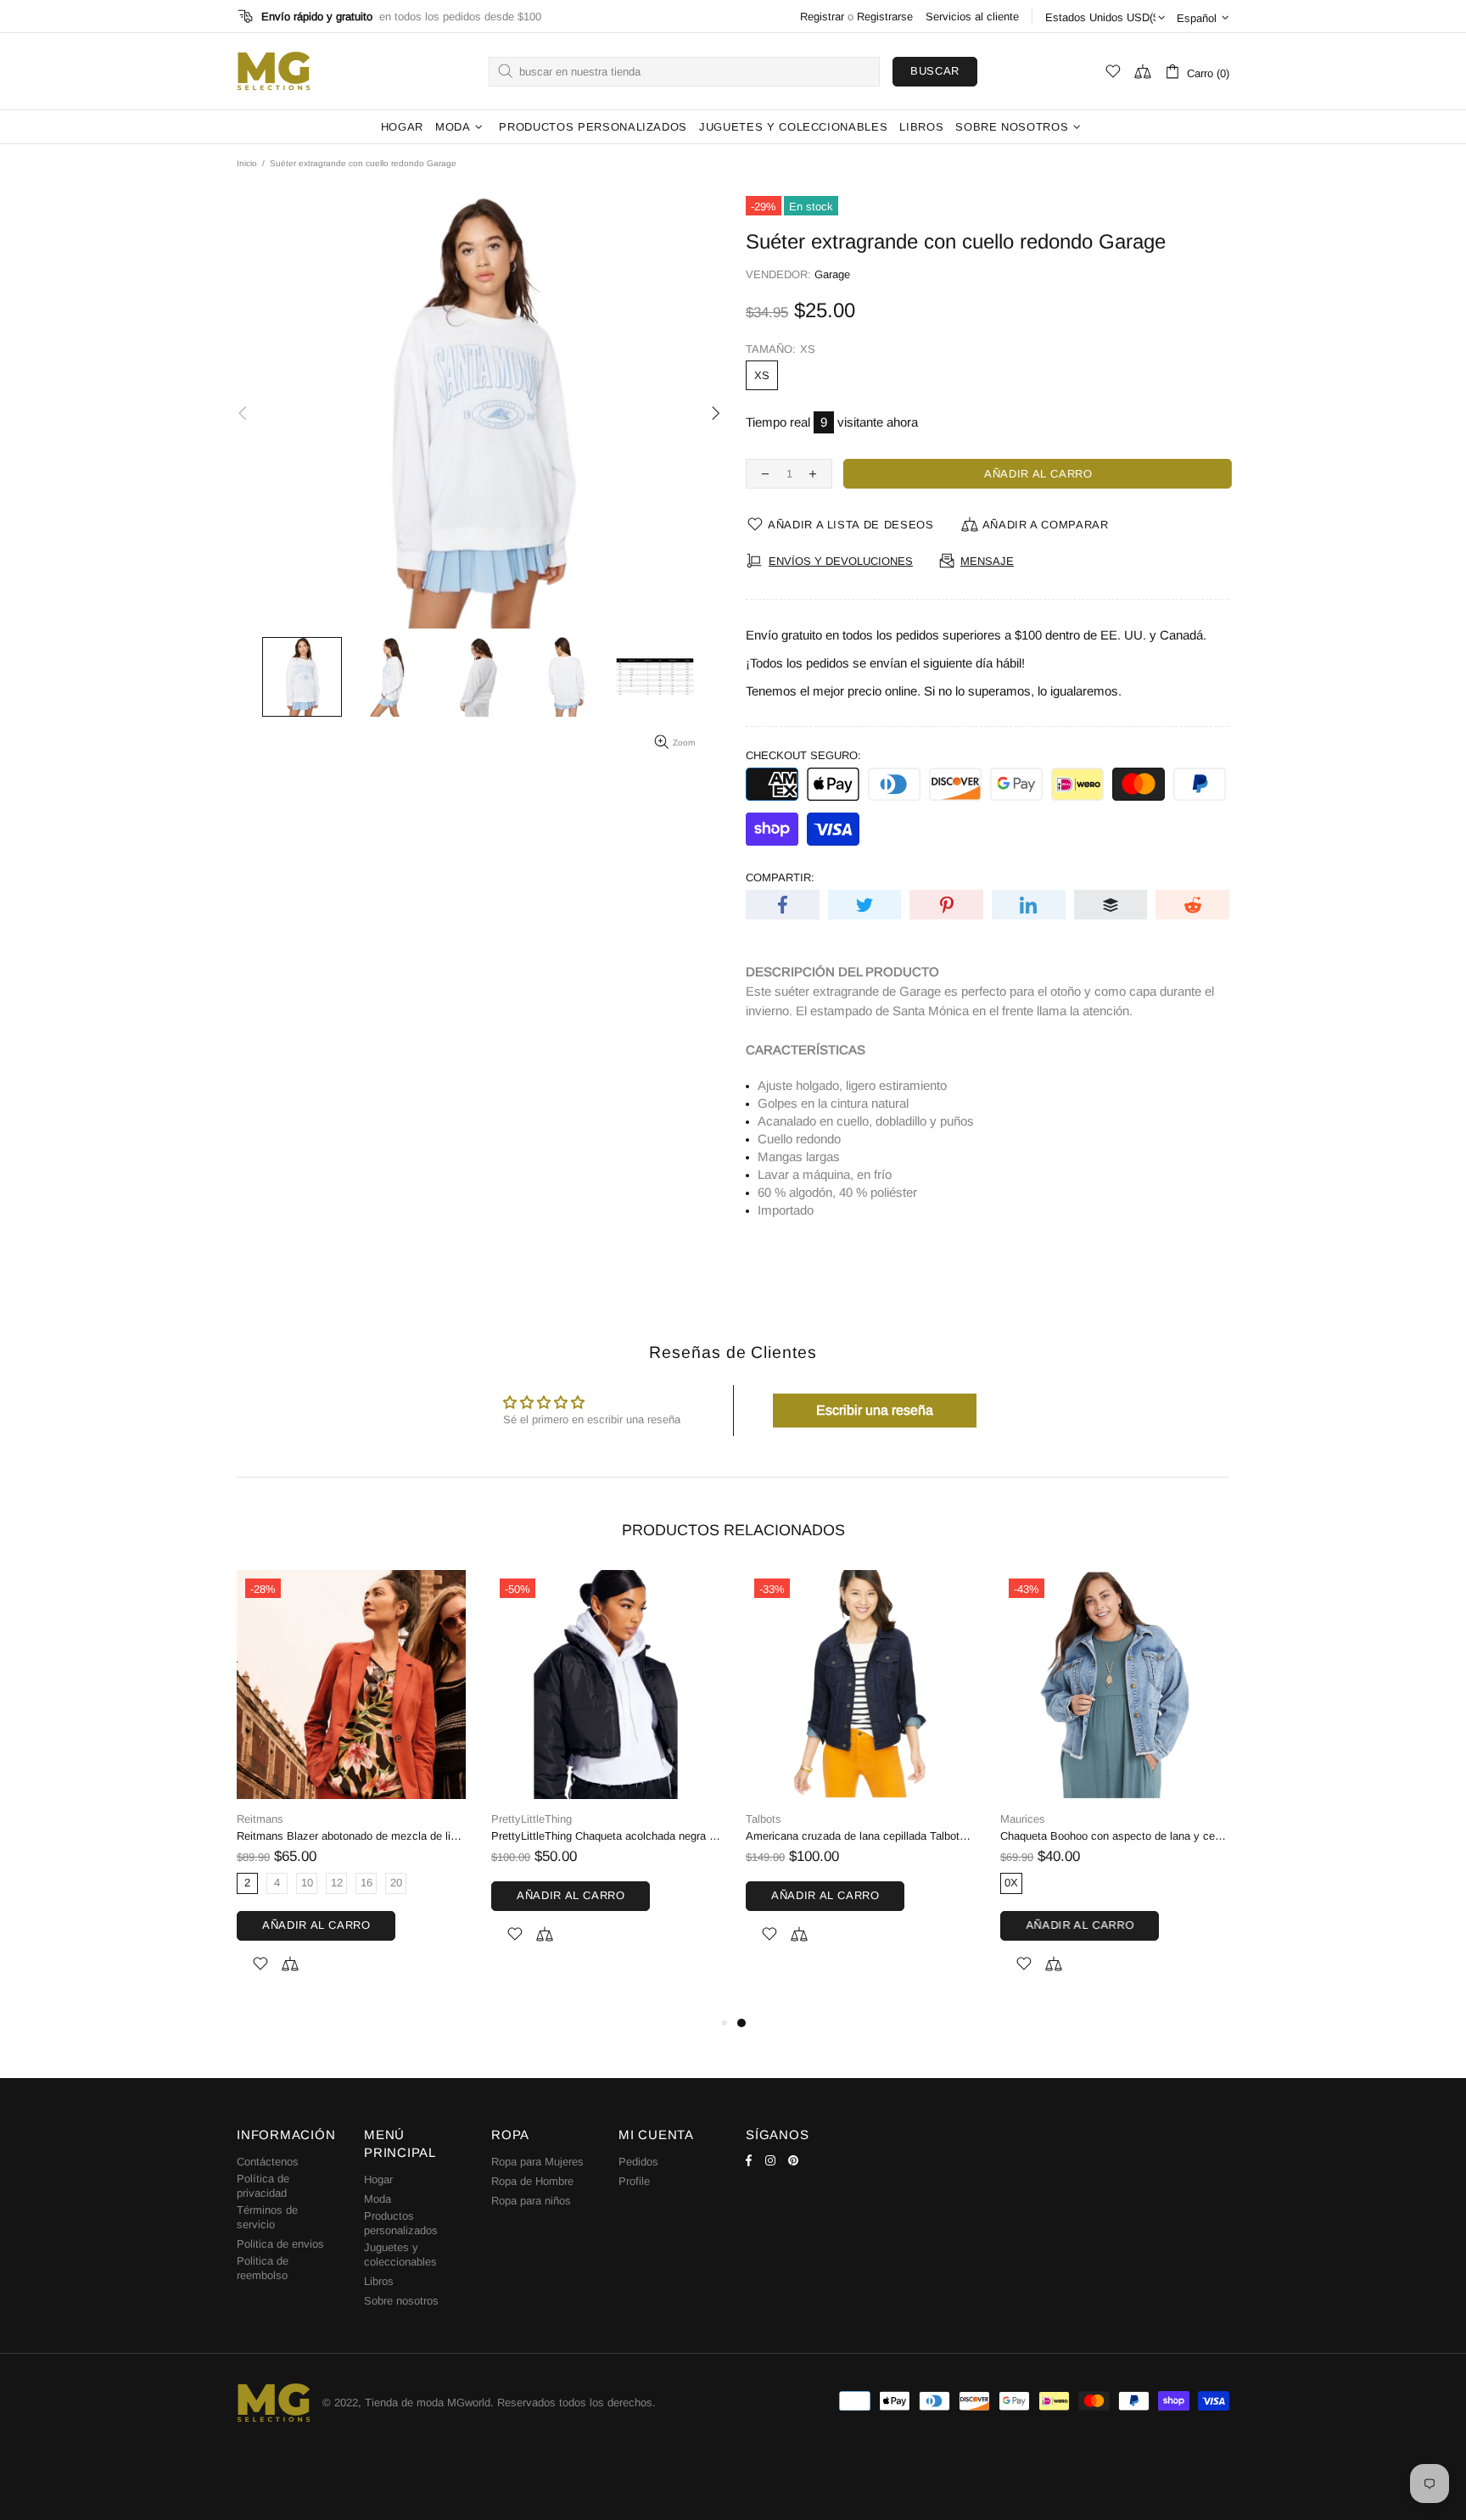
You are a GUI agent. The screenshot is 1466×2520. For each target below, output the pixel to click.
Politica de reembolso (263, 2268)
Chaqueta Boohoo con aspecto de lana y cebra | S (1115, 1836)
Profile (634, 2181)
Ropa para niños (531, 2201)
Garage (832, 274)
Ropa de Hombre (532, 2181)
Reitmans (260, 1819)
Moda (378, 2199)
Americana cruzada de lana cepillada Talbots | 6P (860, 1836)
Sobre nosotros (401, 2301)
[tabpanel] (860, 1777)
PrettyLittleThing (532, 1819)
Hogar (378, 2179)
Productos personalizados (401, 2223)
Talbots (764, 1819)
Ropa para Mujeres (537, 2162)
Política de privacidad (263, 2186)
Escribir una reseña (875, 1410)
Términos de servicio (267, 2217)
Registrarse (885, 17)
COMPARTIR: (780, 877)
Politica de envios (280, 2244)
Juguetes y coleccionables (400, 2255)
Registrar (822, 17)
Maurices (1023, 1819)
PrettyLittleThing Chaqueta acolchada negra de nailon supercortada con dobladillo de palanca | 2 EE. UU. (606, 1836)
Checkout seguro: (803, 755)
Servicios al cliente (972, 17)
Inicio (247, 163)
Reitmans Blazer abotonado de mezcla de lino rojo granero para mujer (351, 1836)
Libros (379, 2281)
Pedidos (638, 2162)
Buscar (935, 71)
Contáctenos (268, 2162)
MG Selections (273, 71)
